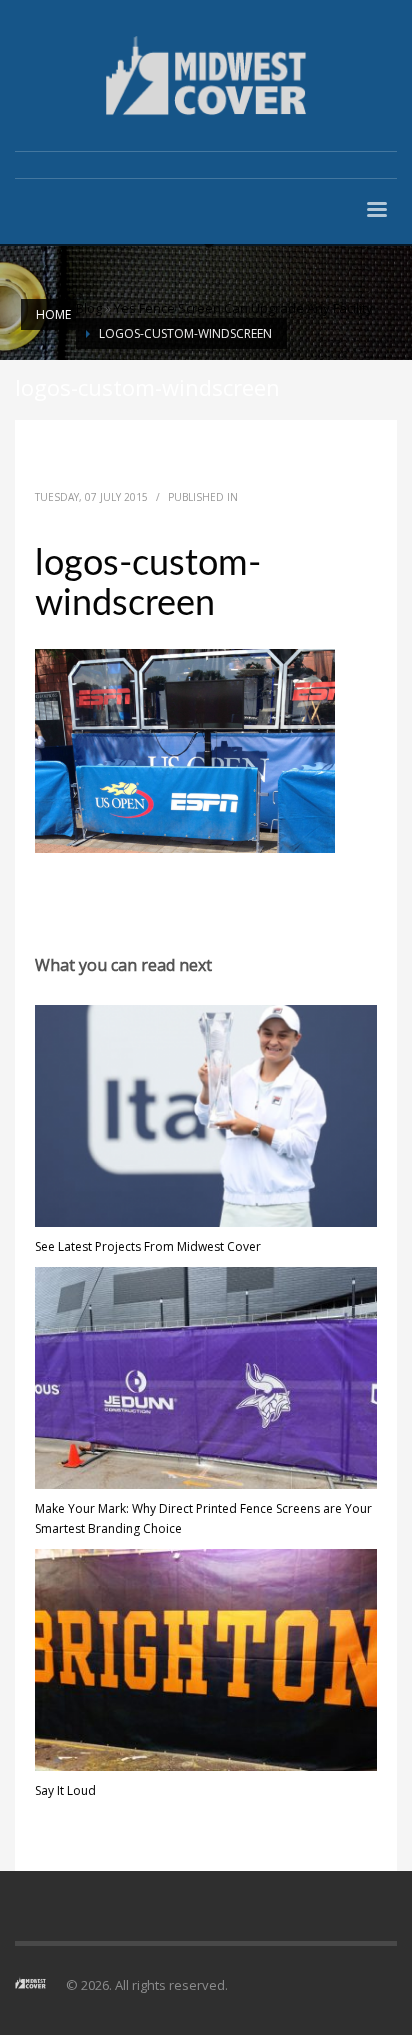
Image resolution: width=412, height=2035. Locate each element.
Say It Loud (65, 1790)
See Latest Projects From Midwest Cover (148, 1246)
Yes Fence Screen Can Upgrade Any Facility (243, 308)
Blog (89, 308)
